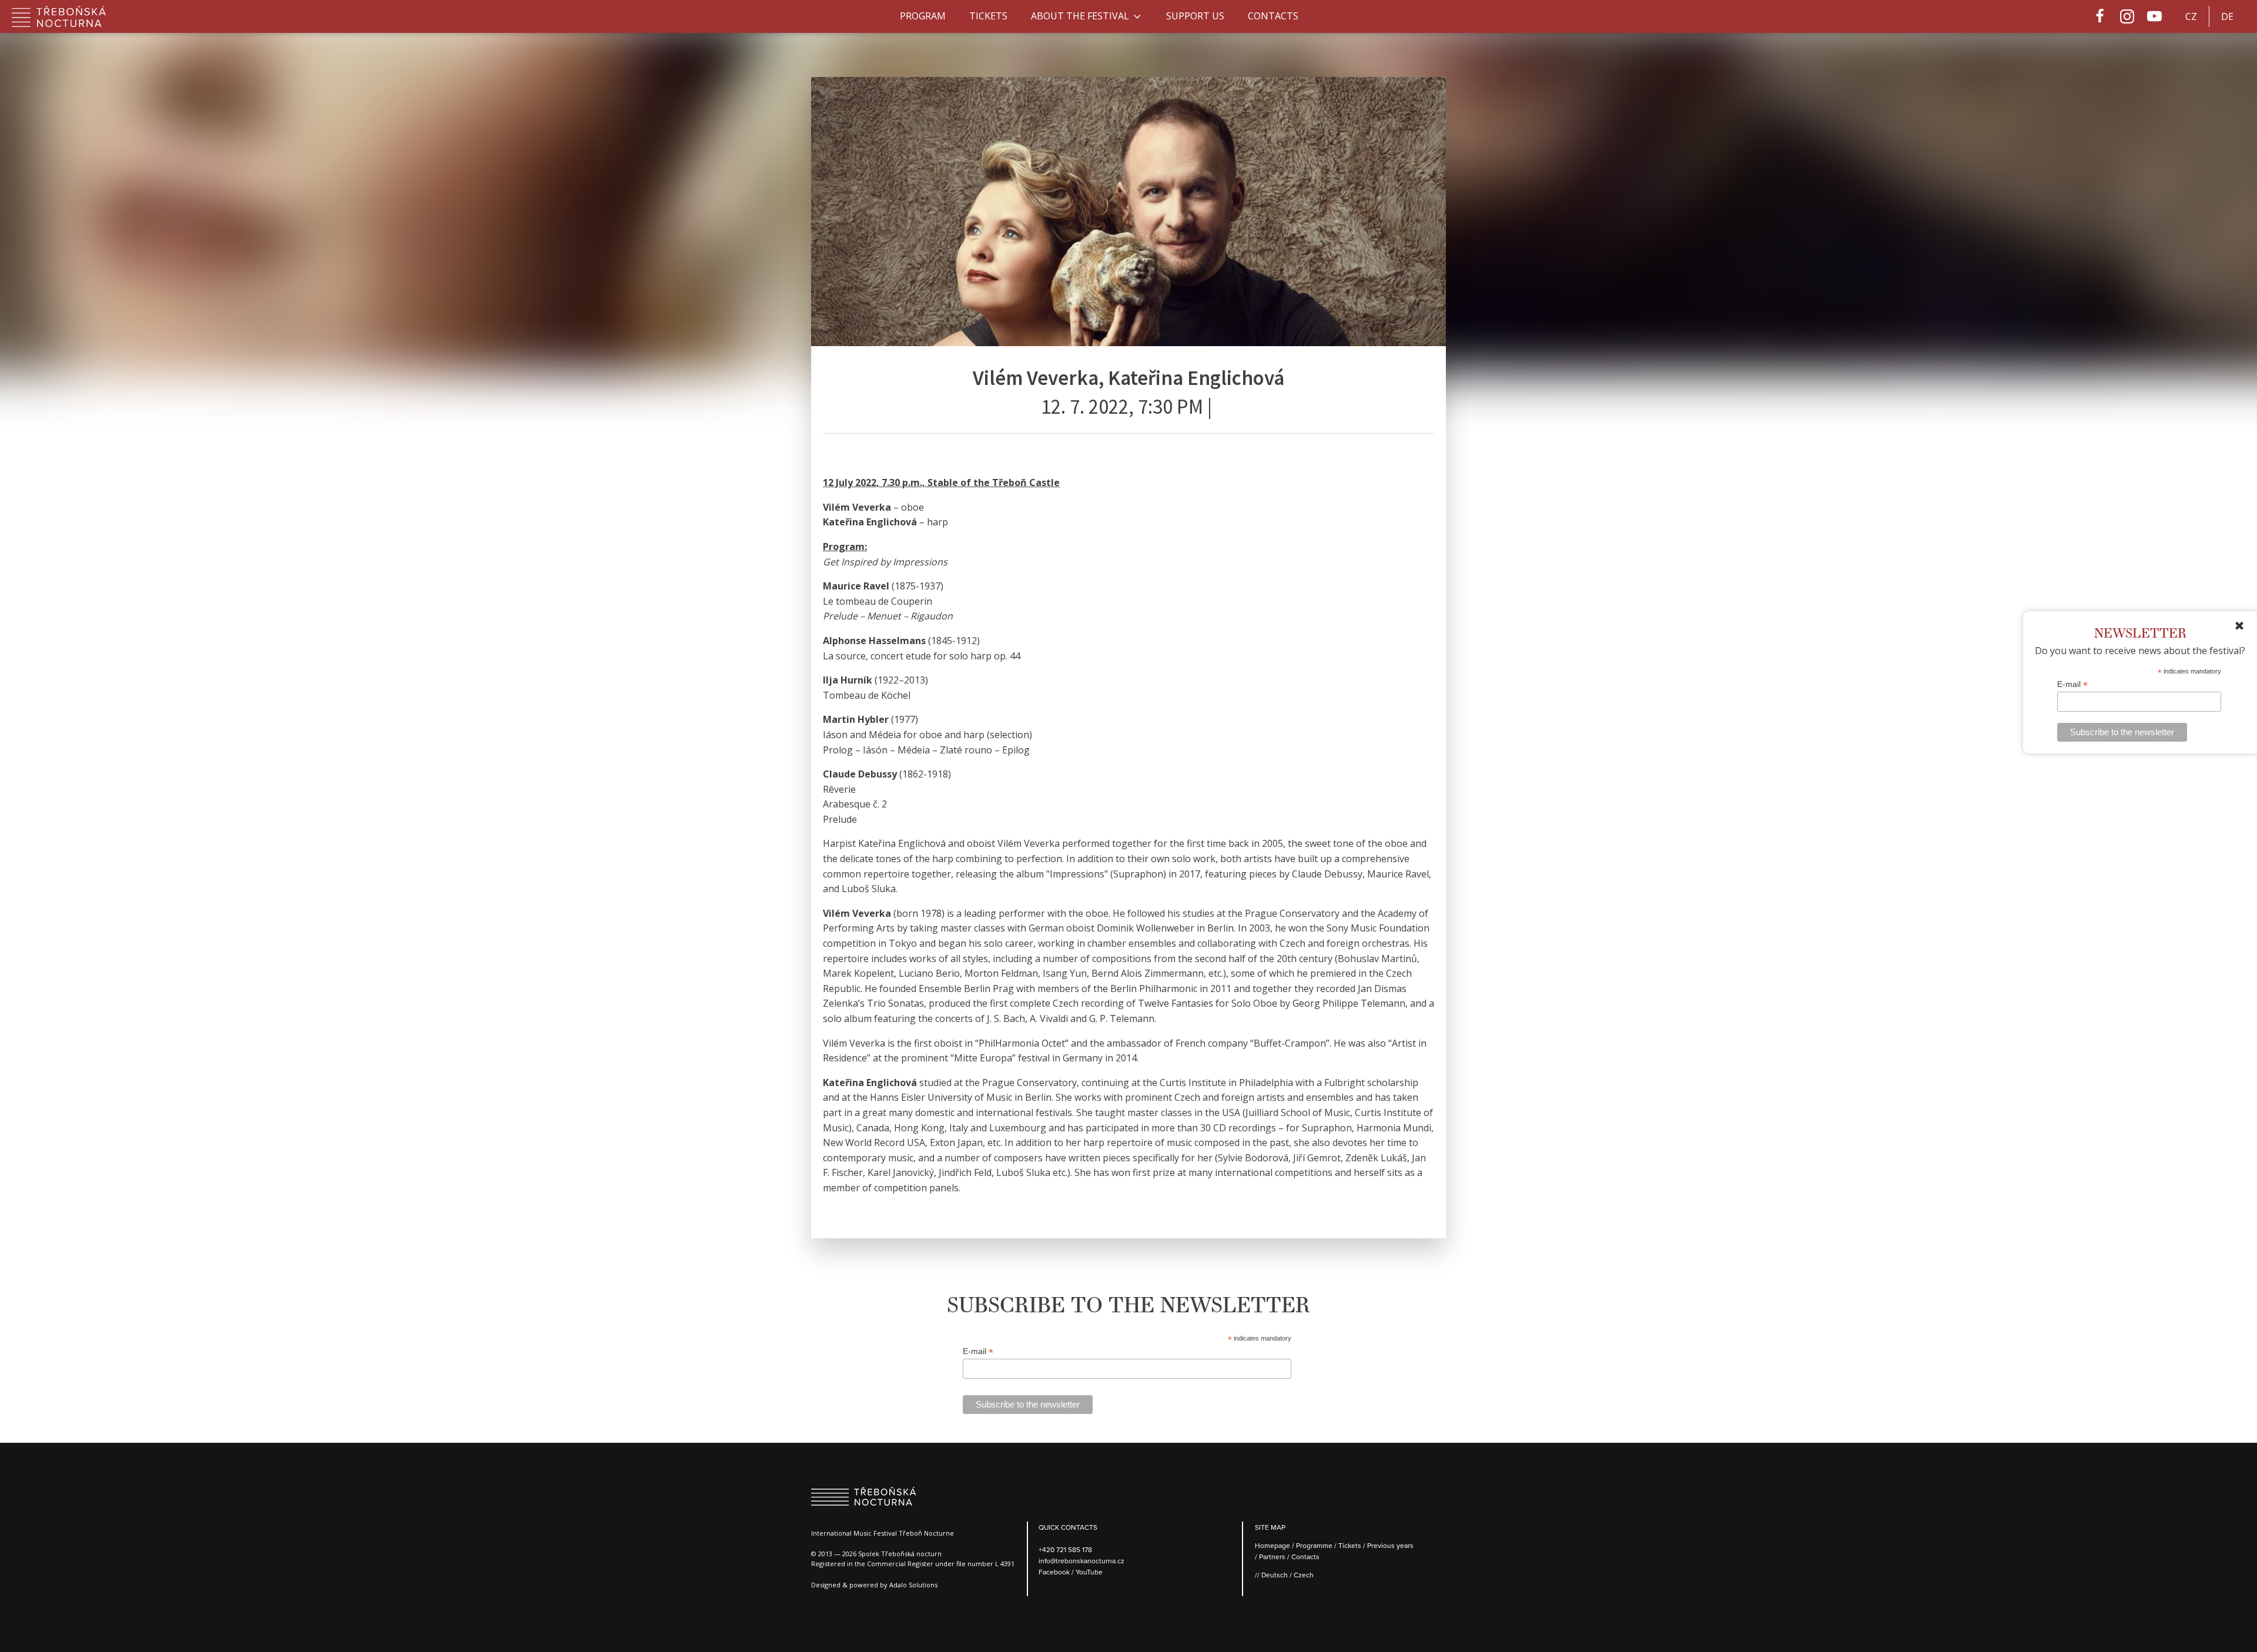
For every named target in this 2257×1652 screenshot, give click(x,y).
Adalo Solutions (913, 1585)
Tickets (988, 16)
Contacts (1273, 16)
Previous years (1390, 1545)
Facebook (1055, 1572)
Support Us (1195, 16)
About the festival (1080, 16)
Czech (1304, 1575)
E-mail (2072, 684)
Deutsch (1275, 1575)
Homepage (1273, 1545)
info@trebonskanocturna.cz (1081, 1561)
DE (2227, 16)
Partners (1272, 1557)
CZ (2191, 16)
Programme (1314, 1545)
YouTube (1089, 1572)
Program (923, 16)
